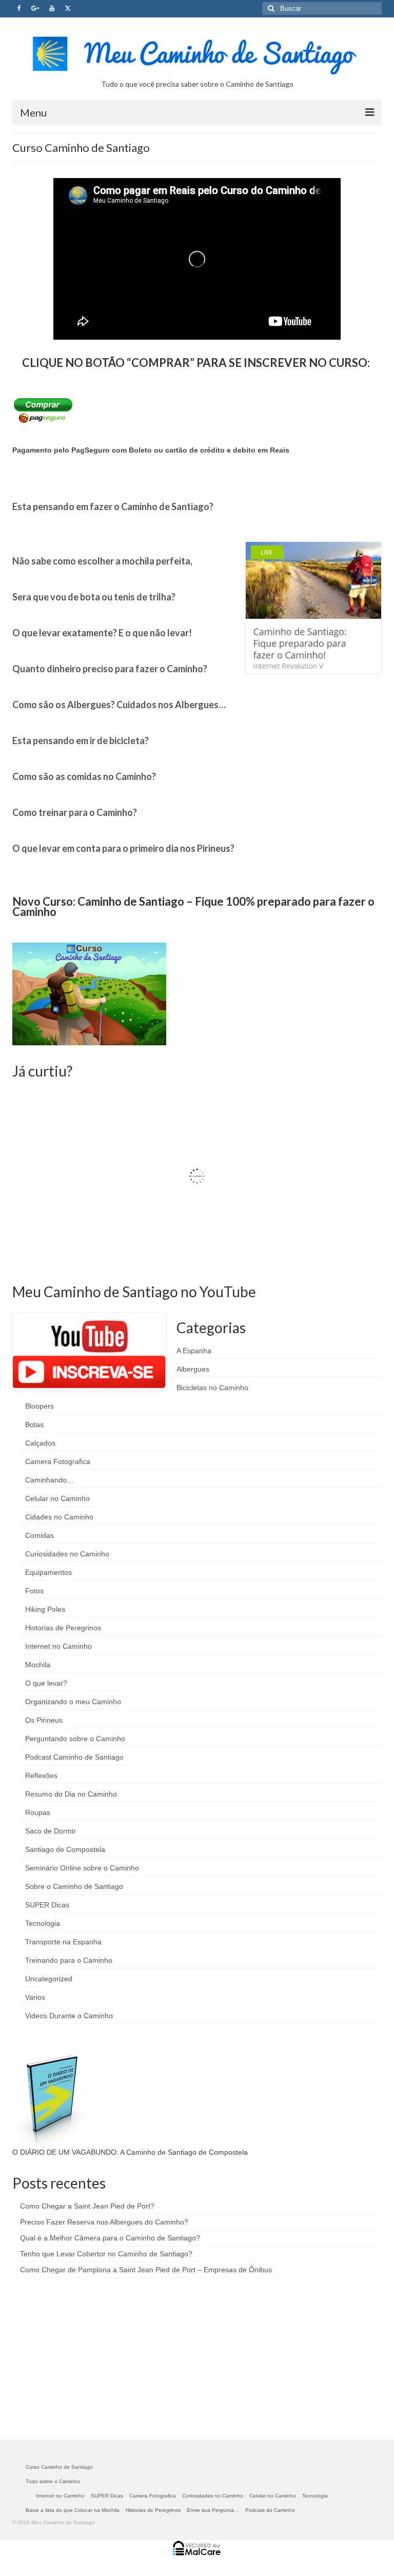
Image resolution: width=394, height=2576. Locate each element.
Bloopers (40, 1406)
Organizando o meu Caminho (73, 1702)
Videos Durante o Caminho (69, 2016)
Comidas (40, 1535)
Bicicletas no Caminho (212, 1388)
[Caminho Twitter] (68, 9)
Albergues (193, 1369)
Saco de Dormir (51, 1831)
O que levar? (46, 1683)
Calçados (40, 1443)
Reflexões (41, 1775)
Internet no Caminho (58, 1646)
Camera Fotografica (58, 1461)
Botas (34, 1424)
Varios (35, 1997)
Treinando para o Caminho (69, 1960)
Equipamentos (48, 1572)
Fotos (34, 1591)
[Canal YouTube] (52, 9)
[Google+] (35, 9)
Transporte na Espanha (63, 1942)
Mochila (38, 1665)
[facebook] (19, 9)
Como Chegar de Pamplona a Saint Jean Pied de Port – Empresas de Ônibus (146, 2270)
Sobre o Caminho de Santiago (74, 1886)
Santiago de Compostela (65, 1849)
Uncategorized (49, 1979)
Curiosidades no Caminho (67, 1554)
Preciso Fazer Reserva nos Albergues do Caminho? (104, 2222)
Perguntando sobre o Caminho (75, 1739)
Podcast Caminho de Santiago (74, 1757)
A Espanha (194, 1351)
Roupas (38, 1812)
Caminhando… (50, 1480)
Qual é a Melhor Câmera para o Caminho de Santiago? (110, 2238)
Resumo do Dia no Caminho (71, 1794)
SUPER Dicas (47, 1905)
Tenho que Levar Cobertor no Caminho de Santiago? (106, 2254)
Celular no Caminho (57, 1498)
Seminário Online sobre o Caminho (82, 1868)
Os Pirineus (44, 1720)
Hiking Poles (45, 1609)
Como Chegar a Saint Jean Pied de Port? (87, 2206)
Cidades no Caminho (59, 1517)
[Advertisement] (89, 2357)
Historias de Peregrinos (63, 1628)
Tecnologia (43, 1923)
